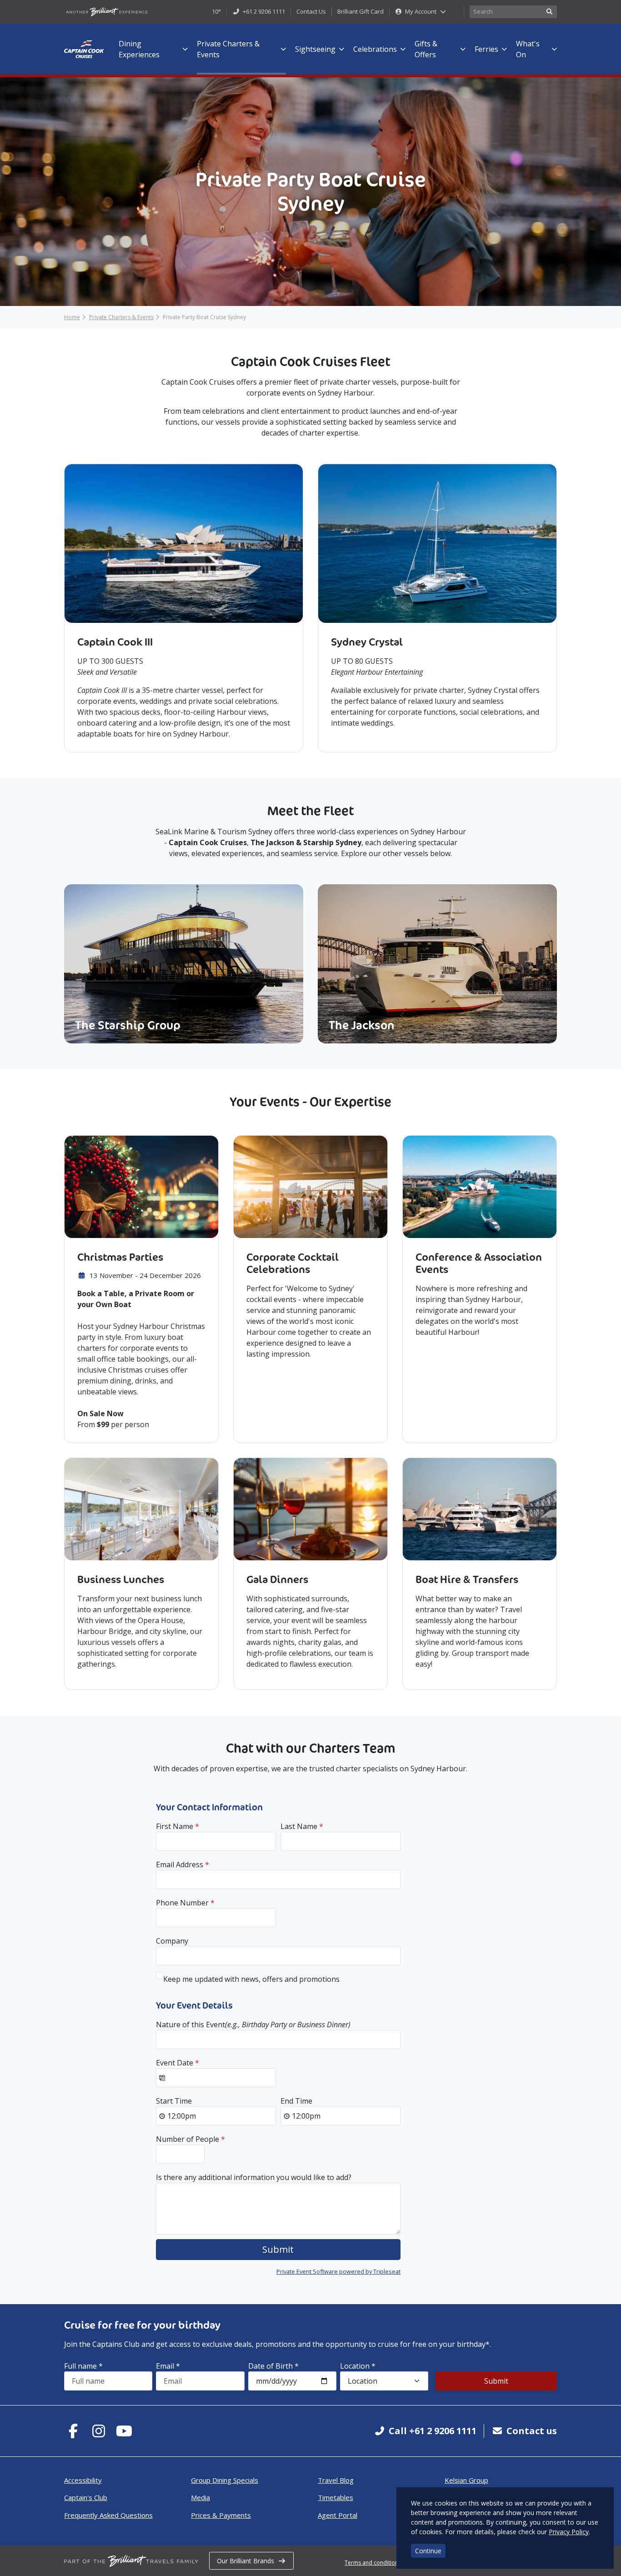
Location (358, 2366)
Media (200, 2497)
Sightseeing (315, 49)
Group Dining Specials (225, 2480)
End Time (296, 2101)
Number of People (190, 2139)
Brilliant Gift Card (361, 11)
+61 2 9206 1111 (263, 11)
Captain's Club (86, 2497)
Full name (83, 2366)
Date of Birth (273, 2366)
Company (172, 1941)
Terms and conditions (373, 2563)
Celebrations (375, 49)
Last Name (302, 1826)
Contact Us (311, 11)
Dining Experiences (139, 49)
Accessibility (83, 2480)
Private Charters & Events (228, 49)
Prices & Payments (221, 2515)
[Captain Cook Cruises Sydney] (84, 49)
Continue (428, 2551)
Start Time (174, 2101)
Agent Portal (338, 2515)
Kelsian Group (466, 2480)
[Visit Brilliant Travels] (107, 12)
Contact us (532, 2431)
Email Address (183, 1864)
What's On (528, 49)
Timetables (336, 2497)
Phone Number (185, 1903)
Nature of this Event (253, 2025)
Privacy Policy (569, 2532)
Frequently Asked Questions (108, 2515)
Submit (496, 2381)
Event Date (178, 2063)
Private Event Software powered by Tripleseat (338, 2271)
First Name (178, 1826)
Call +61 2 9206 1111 (433, 2431)
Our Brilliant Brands (245, 2561)
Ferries (486, 49)
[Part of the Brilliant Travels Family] (131, 2561)
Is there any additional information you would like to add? (254, 2177)
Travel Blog (336, 2480)
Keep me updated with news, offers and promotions (251, 1979)
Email (168, 2366)
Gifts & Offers (426, 49)
